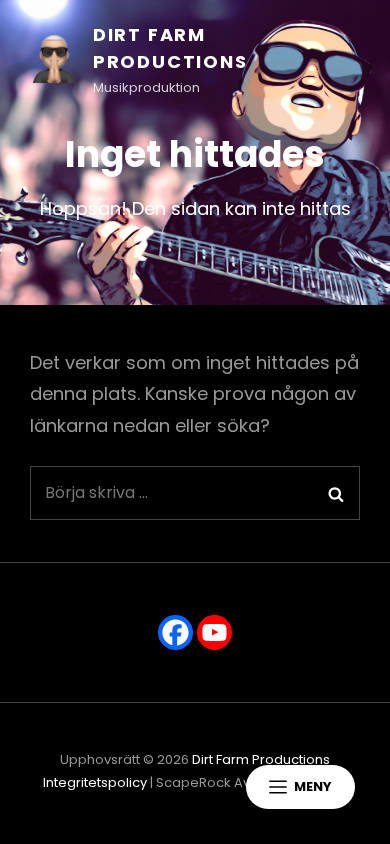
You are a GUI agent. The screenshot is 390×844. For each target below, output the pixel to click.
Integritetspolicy (95, 782)
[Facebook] (175, 632)
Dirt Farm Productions (261, 759)
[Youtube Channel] (214, 632)
